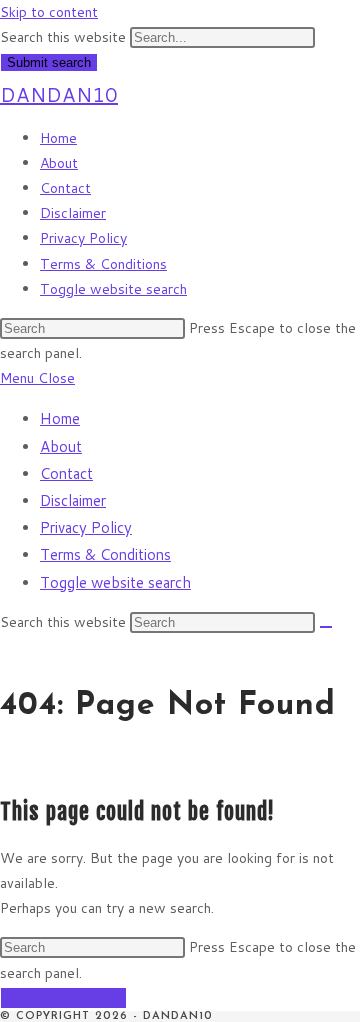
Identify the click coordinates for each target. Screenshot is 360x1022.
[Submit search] (326, 627)
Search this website (65, 37)
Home (60, 418)
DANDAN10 (59, 94)
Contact (66, 473)
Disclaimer (73, 500)
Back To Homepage (63, 998)
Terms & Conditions (105, 554)
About (61, 446)
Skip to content (49, 12)
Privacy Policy (86, 527)
